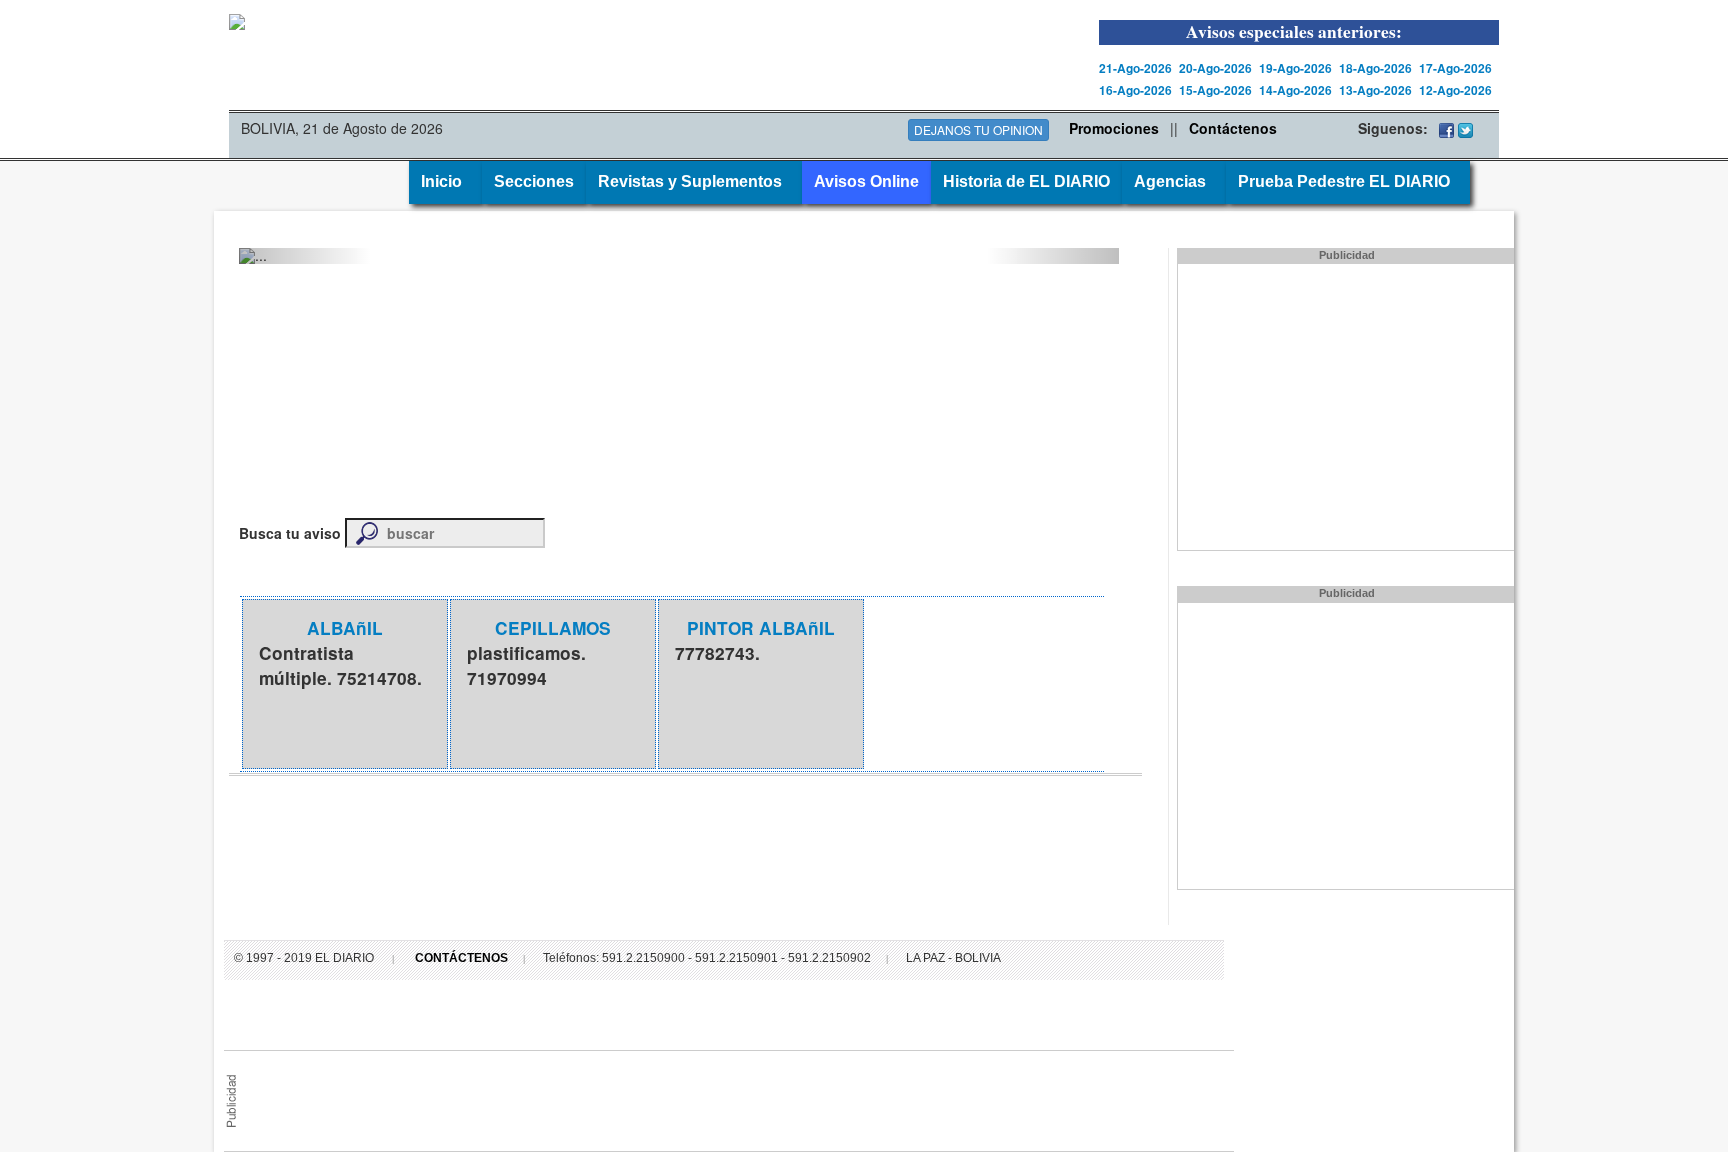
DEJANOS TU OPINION (978, 129)
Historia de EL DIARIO (1026, 181)
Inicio (445, 181)
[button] (305, 256)
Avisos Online (866, 181)
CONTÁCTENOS (461, 958)
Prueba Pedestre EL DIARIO (1348, 181)
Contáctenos (1233, 128)
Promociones (1114, 128)
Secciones (534, 181)
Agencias (1174, 181)
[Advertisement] (734, 1096)
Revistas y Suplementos (694, 181)
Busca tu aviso (290, 533)
